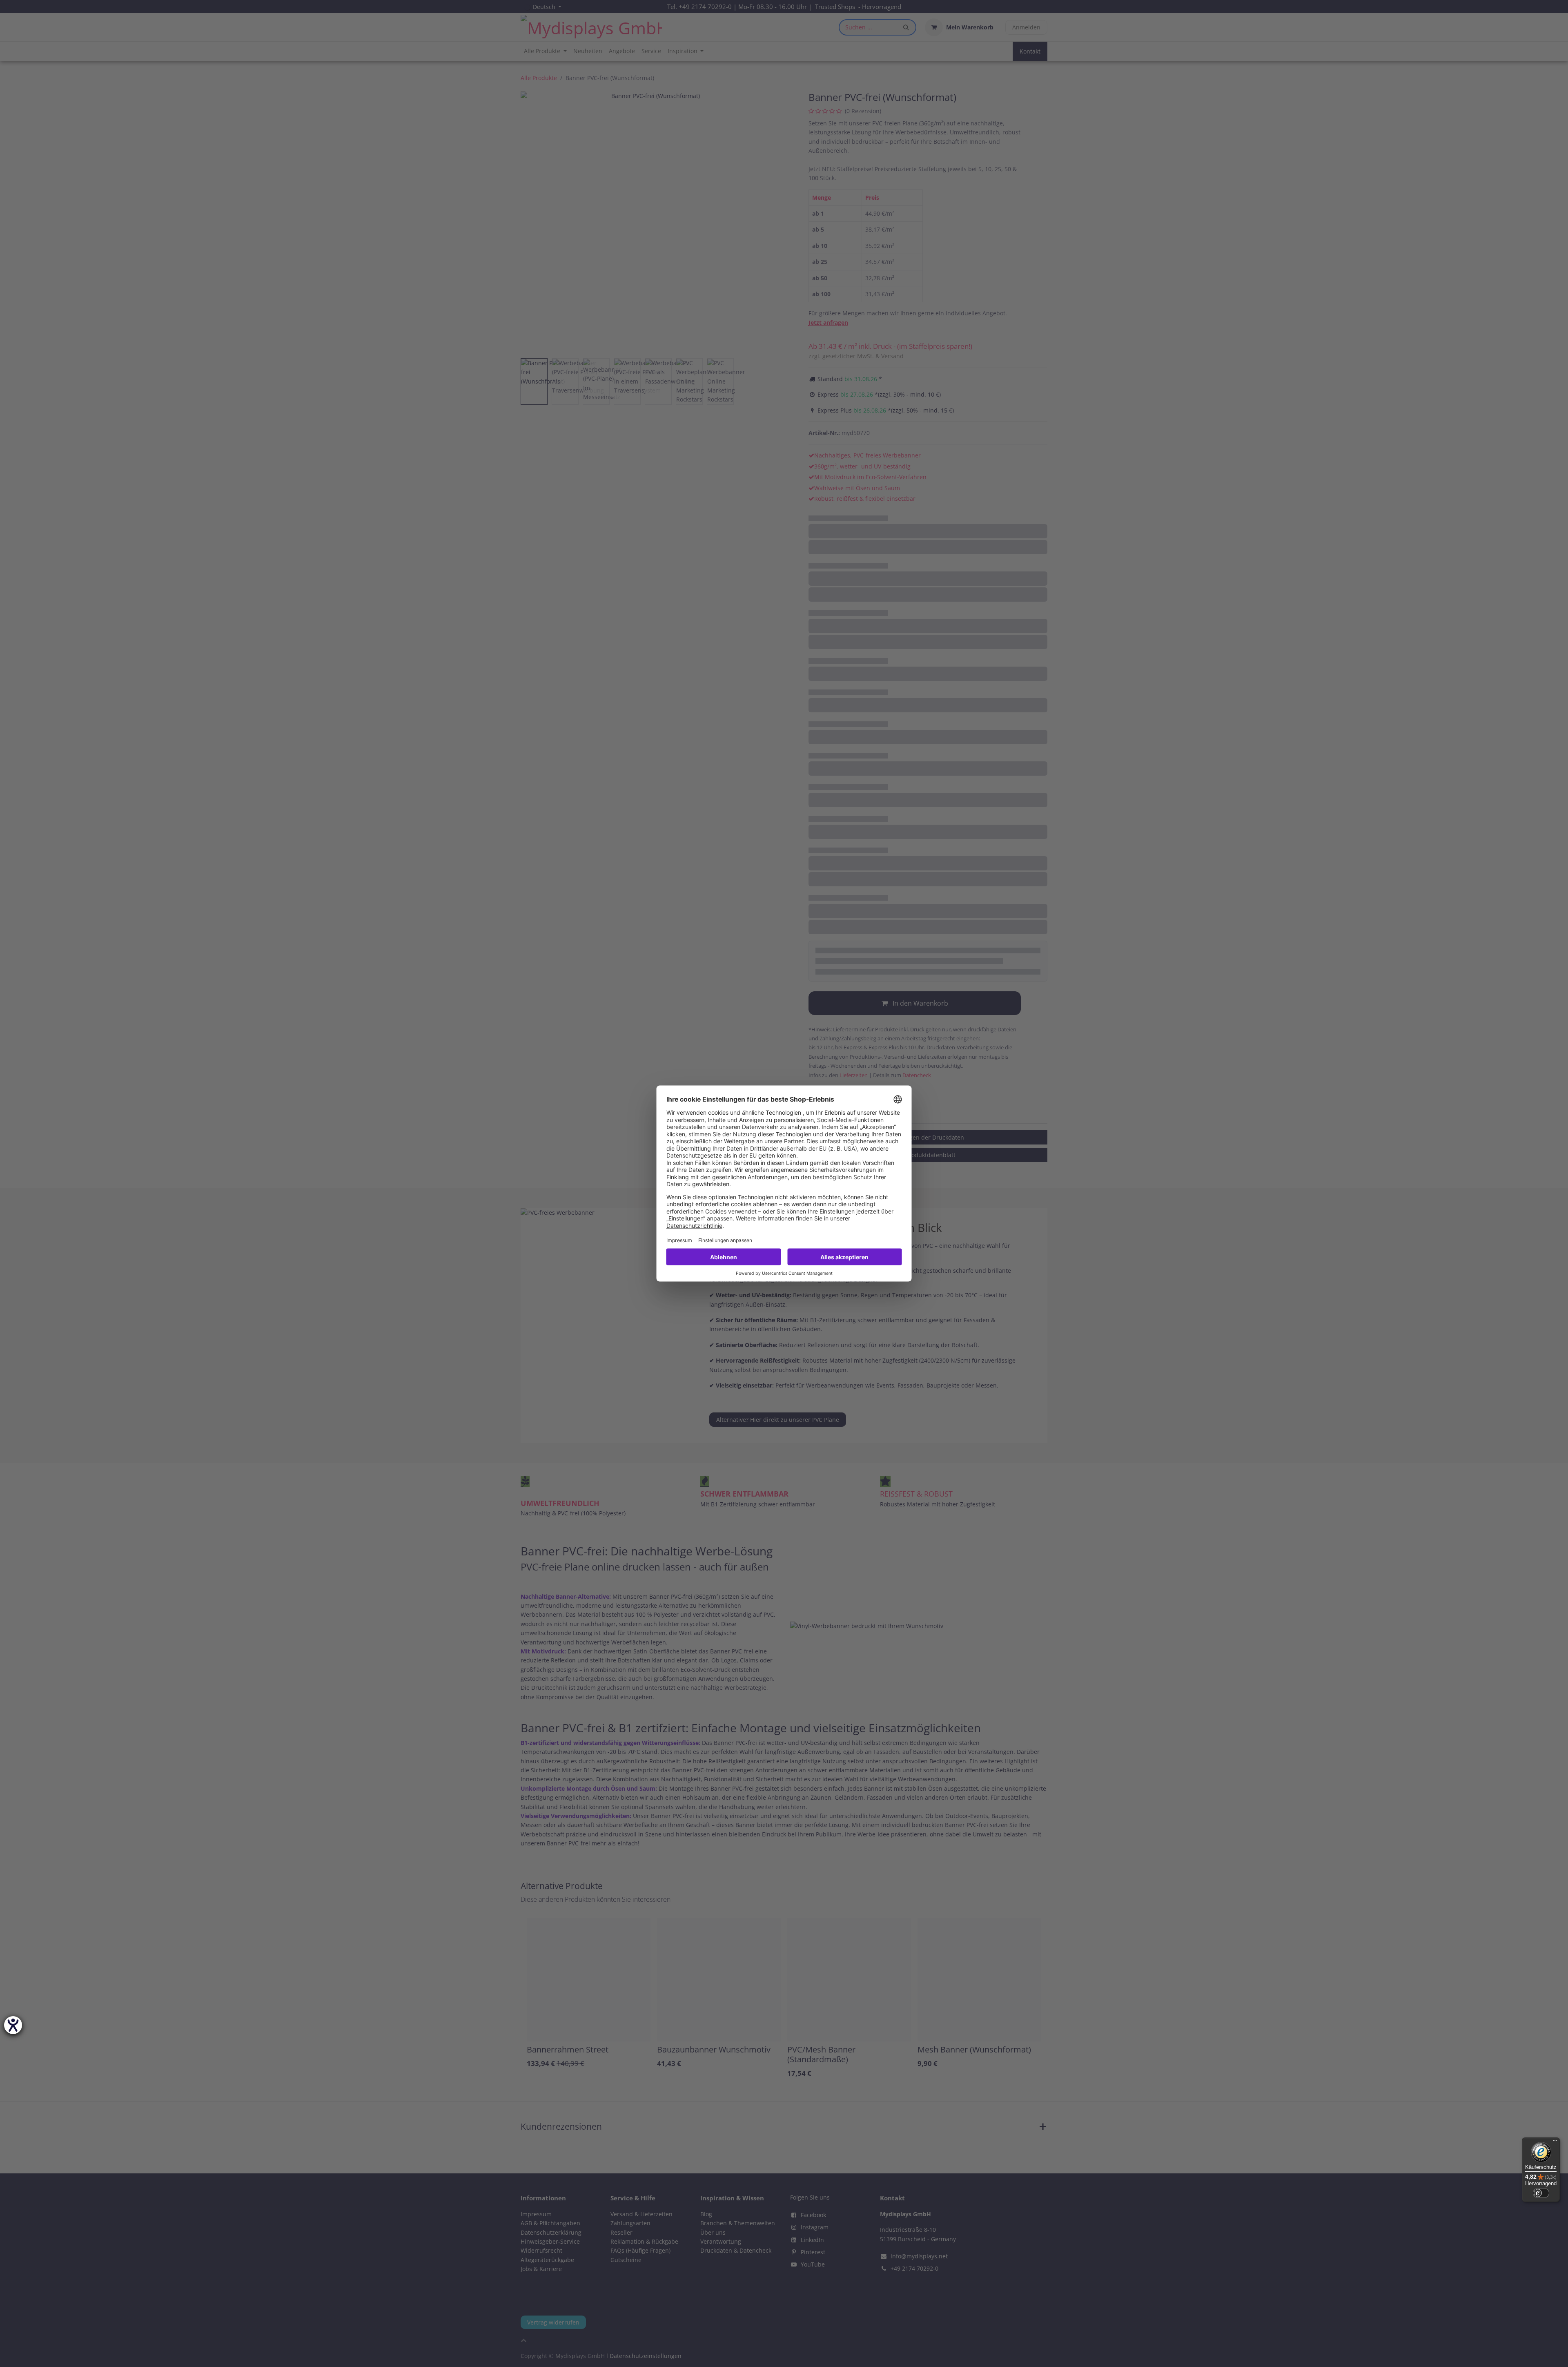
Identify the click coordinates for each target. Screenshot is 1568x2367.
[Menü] (1555, 2142)
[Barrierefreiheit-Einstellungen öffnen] (13, 2025)
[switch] (1541, 2193)
